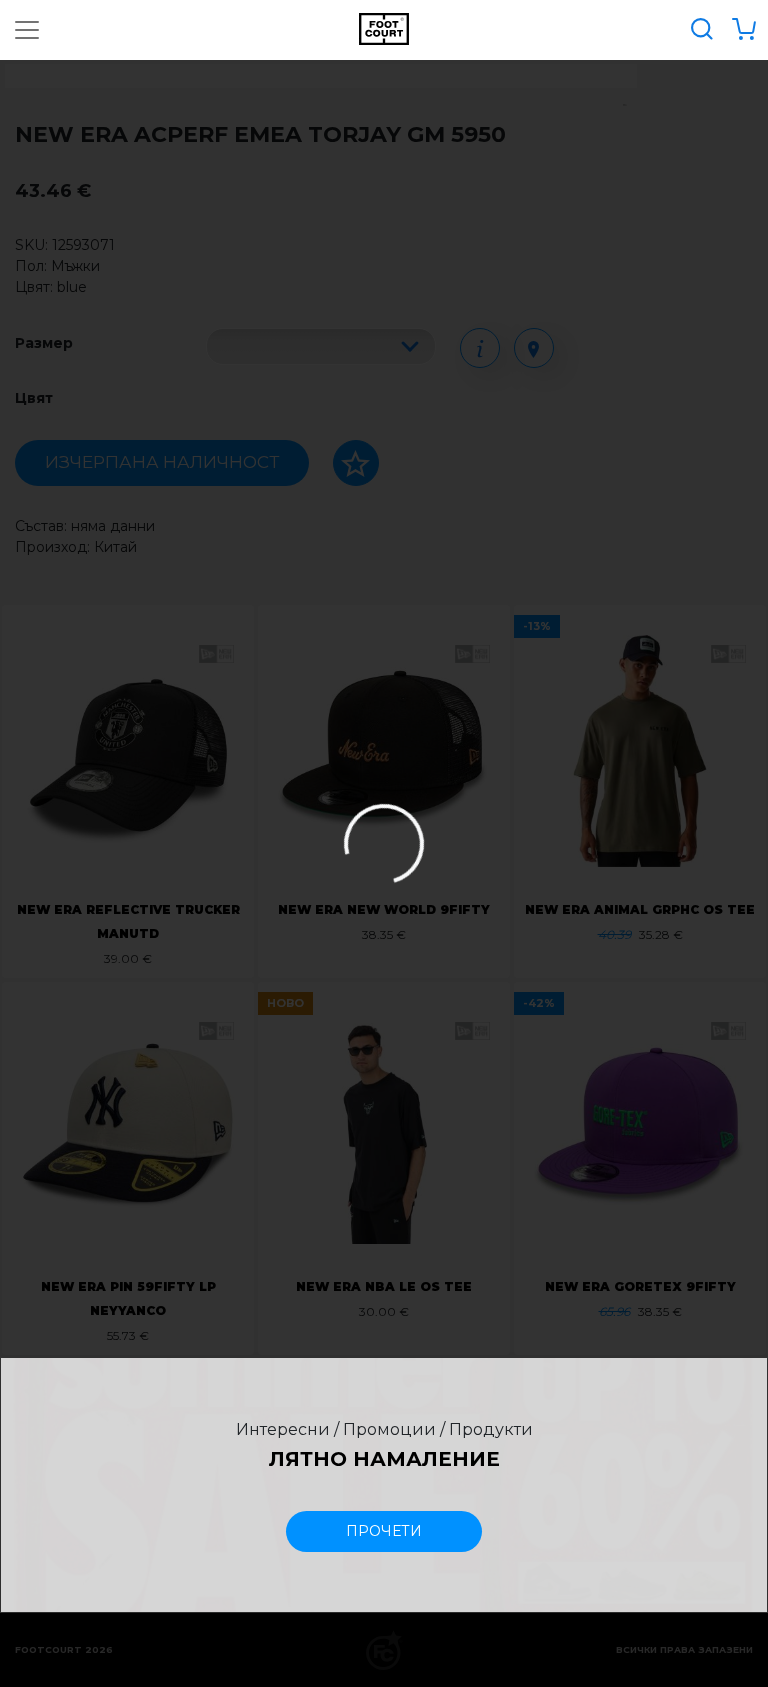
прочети (384, 1531)
